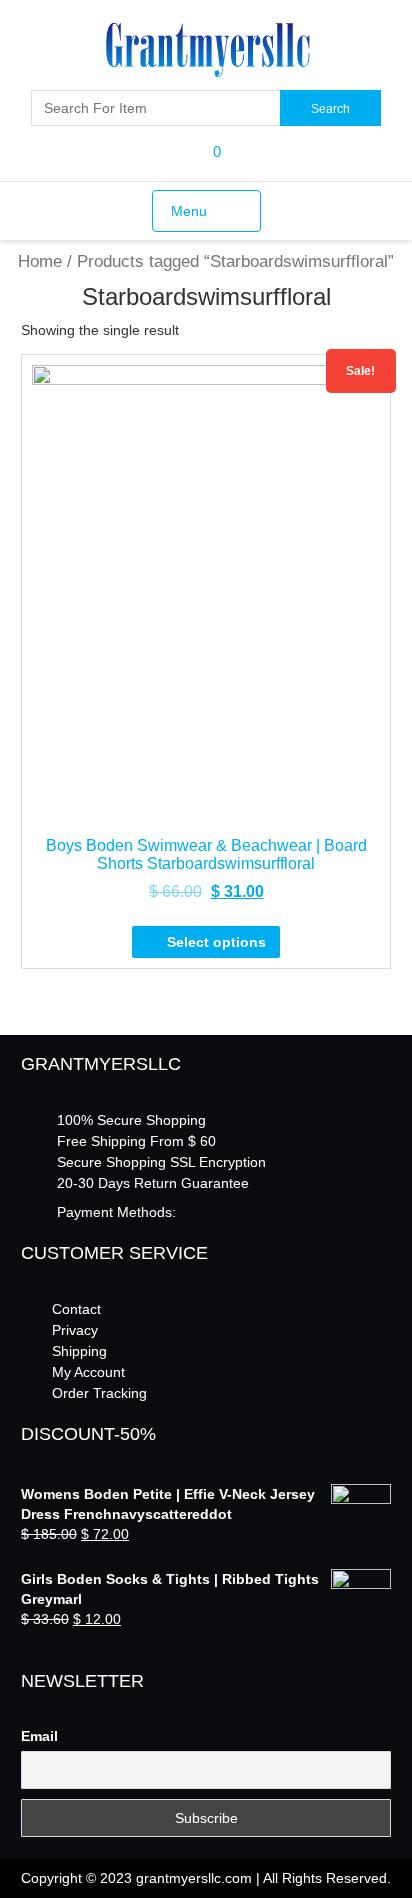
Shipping (79, 1351)
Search (330, 109)
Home (40, 261)
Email (39, 1736)
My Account (88, 1372)
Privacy (75, 1330)
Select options (216, 942)
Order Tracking (99, 1393)
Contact (76, 1309)
